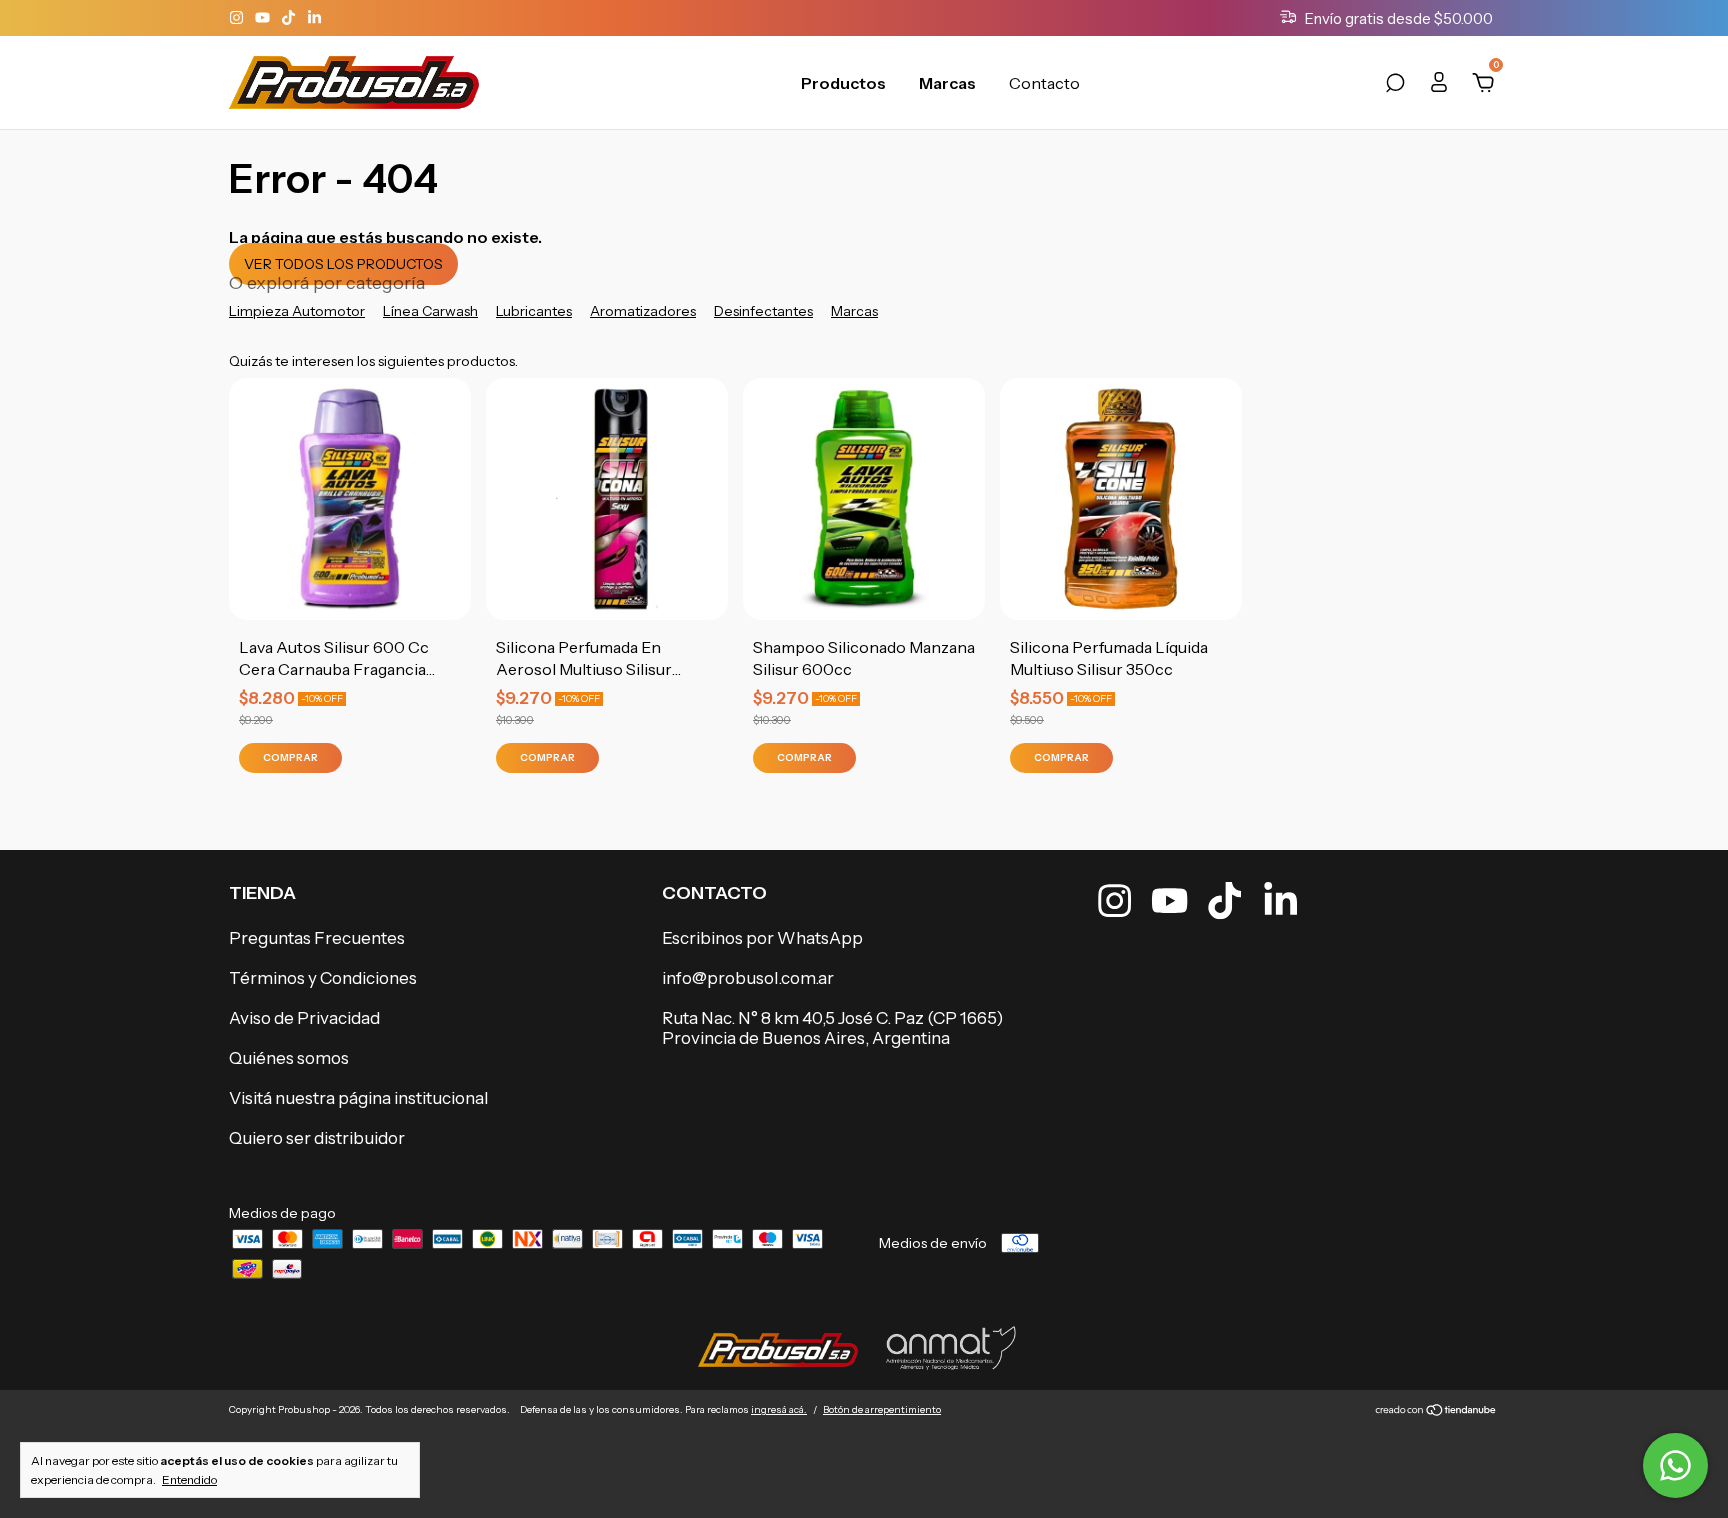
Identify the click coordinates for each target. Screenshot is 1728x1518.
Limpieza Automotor (297, 311)
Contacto (1044, 83)
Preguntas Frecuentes (317, 938)
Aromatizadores (643, 311)
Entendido (189, 1479)
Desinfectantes (763, 311)
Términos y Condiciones (323, 978)
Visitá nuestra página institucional (358, 1098)
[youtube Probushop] (264, 18)
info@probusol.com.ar (748, 978)
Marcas (947, 83)
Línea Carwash (430, 311)
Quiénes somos (289, 1058)
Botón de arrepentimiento (882, 1409)
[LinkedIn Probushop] (314, 18)
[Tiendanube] (1436, 1412)
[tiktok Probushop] (290, 18)
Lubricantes (534, 311)
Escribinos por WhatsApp (762, 938)
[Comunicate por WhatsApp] (1675, 1465)
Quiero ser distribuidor (317, 1138)
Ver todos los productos (343, 264)
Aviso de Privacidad (304, 1018)
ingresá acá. (779, 1409)
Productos (843, 83)
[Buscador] (1395, 86)
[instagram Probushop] (238, 18)
